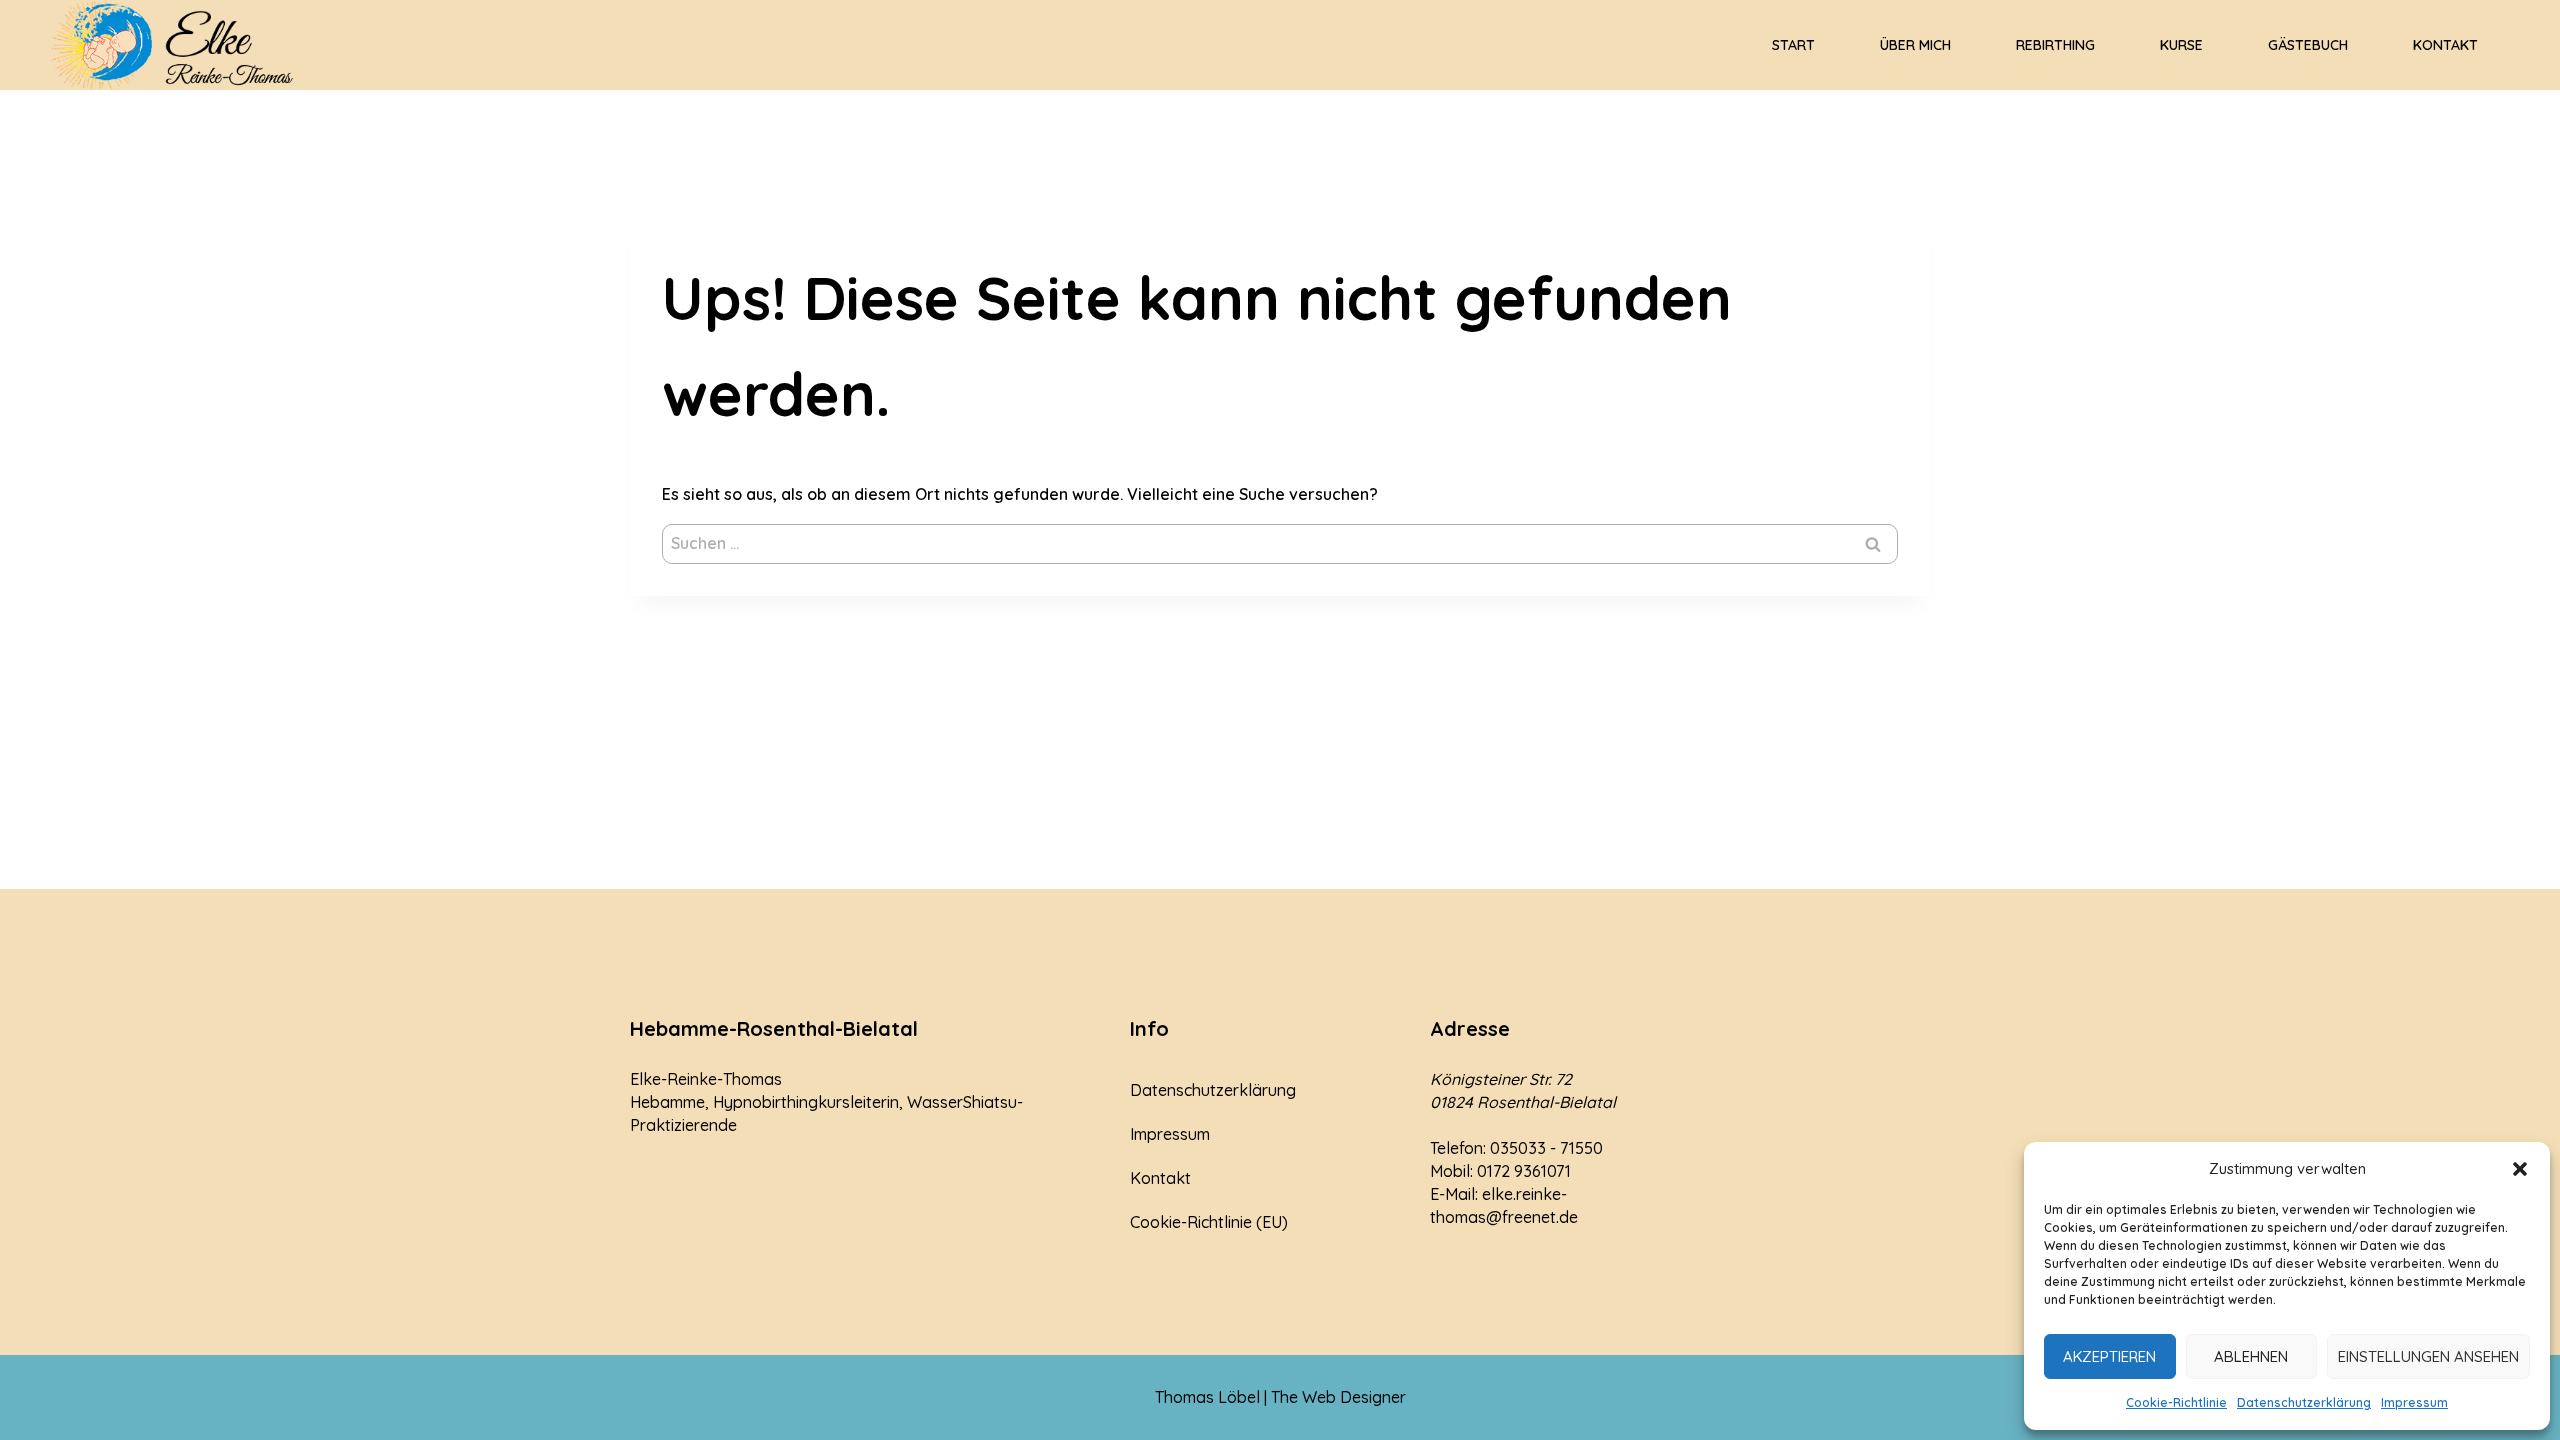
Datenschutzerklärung (2304, 1402)
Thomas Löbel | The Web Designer (1280, 1397)
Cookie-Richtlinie (2176, 1402)
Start (1793, 45)
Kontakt (2445, 45)
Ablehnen (2251, 1356)
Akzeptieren (2109, 1356)
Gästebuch (2308, 45)
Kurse (2181, 45)
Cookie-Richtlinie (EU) (1209, 1222)
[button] (2520, 1169)
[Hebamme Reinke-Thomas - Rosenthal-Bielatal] (175, 45)
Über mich (1915, 45)
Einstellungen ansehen (2428, 1356)
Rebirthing (2055, 45)
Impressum (2414, 1402)
